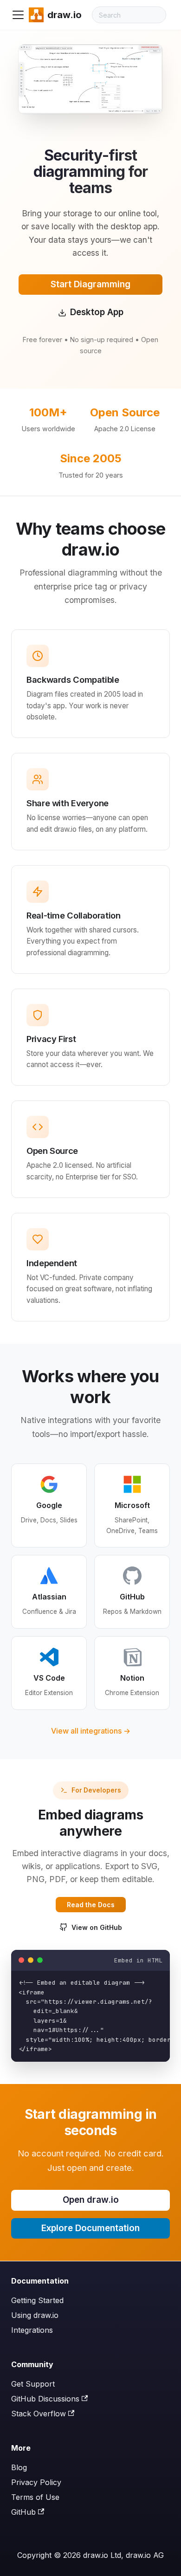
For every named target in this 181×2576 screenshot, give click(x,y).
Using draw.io (35, 2315)
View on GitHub (97, 1927)
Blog (19, 2467)
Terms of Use (35, 2497)
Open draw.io (91, 2200)
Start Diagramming (90, 284)
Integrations (32, 2330)
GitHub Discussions (45, 2399)
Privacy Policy (36, 2482)
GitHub (23, 2512)
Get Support (33, 2384)
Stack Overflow (39, 2414)
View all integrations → (91, 1731)
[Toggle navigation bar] (18, 15)
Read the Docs (91, 1905)
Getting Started (37, 2300)
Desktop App (97, 312)
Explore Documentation (90, 2228)
